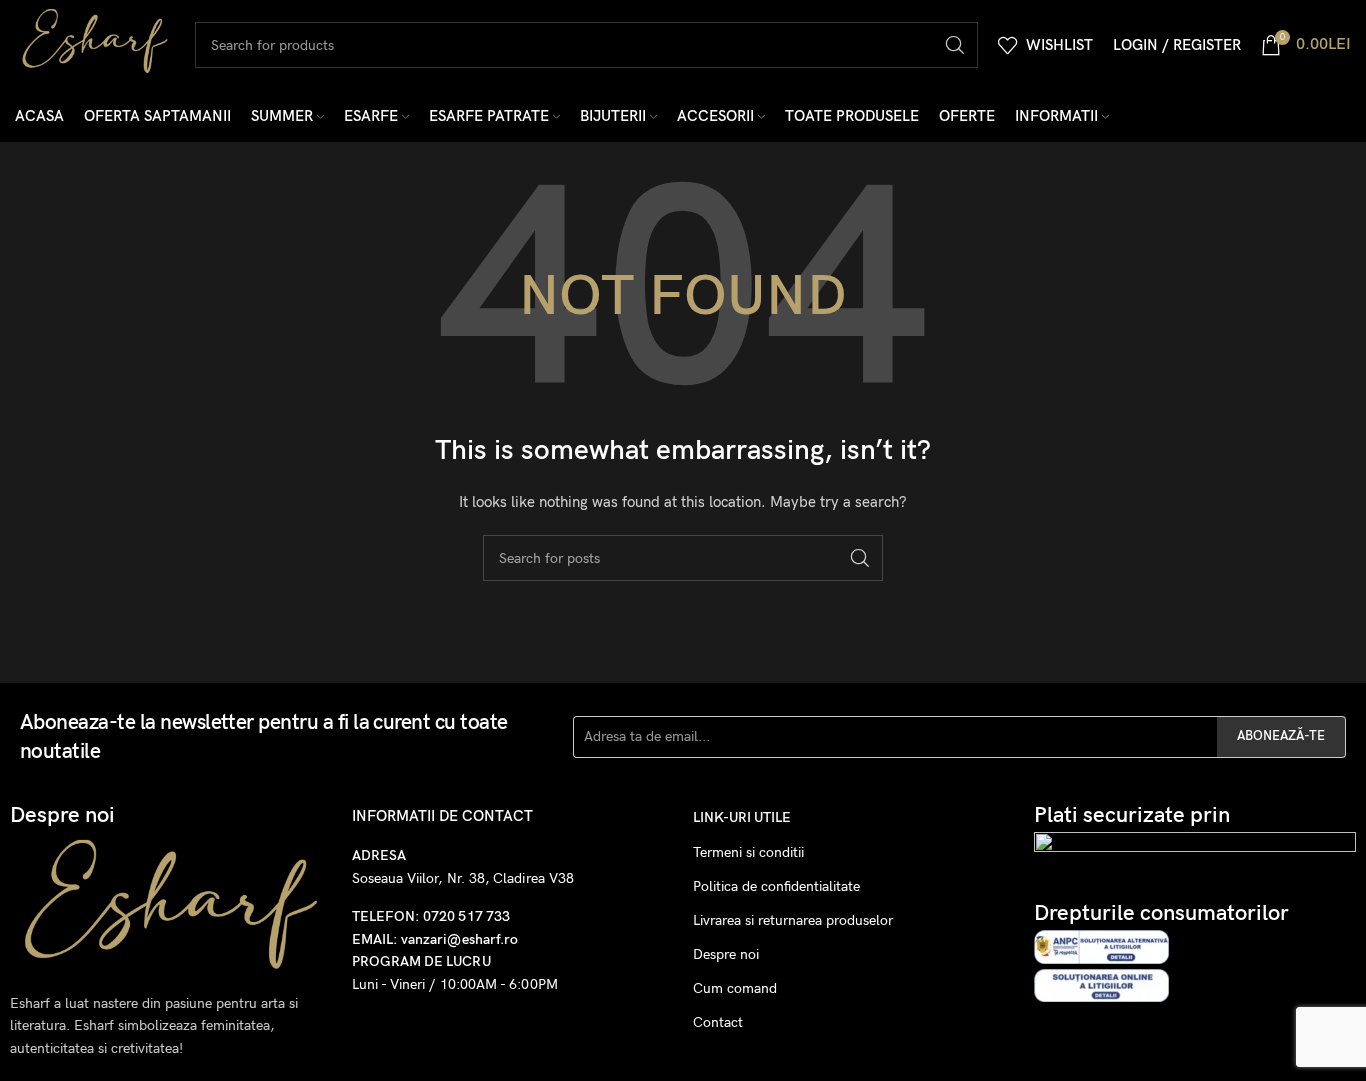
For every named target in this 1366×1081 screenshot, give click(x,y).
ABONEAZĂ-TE (1281, 736)
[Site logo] (95, 43)
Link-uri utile (742, 817)
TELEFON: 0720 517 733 (431, 916)
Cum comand (735, 988)
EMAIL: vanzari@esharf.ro (435, 939)
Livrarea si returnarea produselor (793, 920)
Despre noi (726, 954)
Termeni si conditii (748, 852)
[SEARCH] (955, 45)
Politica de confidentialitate (776, 886)
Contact (718, 1022)
